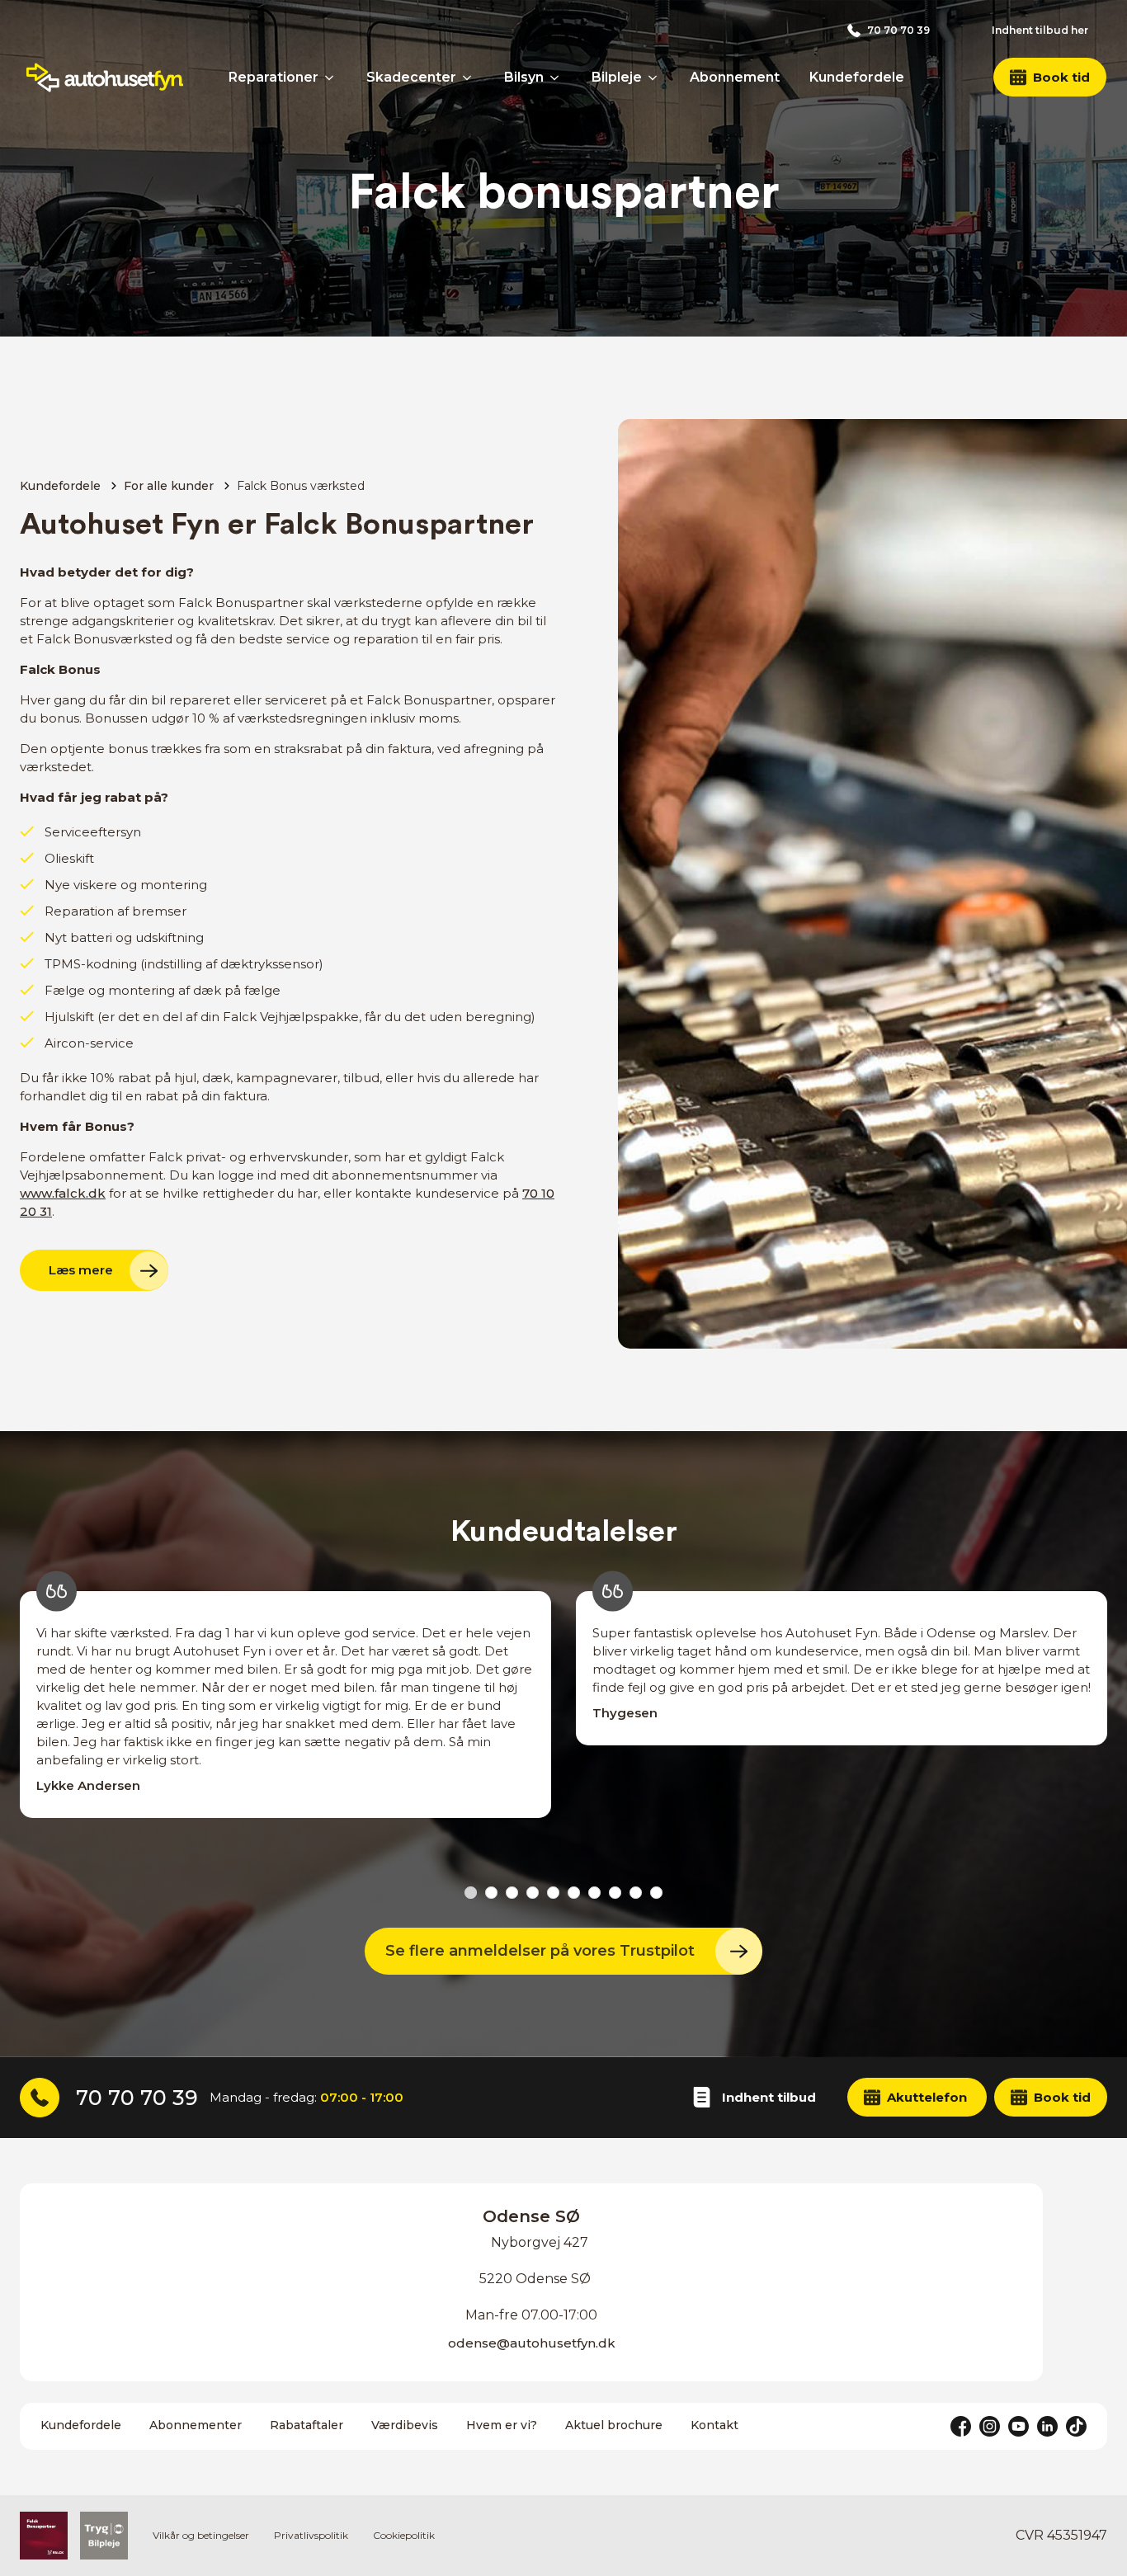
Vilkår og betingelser (201, 2535)
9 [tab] (636, 1893)
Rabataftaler (307, 2425)
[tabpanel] (285, 1723)
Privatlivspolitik (311, 2535)
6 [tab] (574, 1893)
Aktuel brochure (614, 2425)
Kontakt (714, 2425)
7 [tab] (594, 1893)
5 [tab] (553, 1893)
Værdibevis (405, 2425)
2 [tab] (491, 1893)
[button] (1050, 77)
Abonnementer (196, 2425)
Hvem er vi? (502, 2425)
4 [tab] (533, 1893)
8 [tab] (615, 1893)
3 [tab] (512, 1893)
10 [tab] (656, 1893)
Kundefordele (60, 486)
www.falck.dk (63, 1193)
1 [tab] (471, 1893)
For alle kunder (169, 486)
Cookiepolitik (404, 2535)
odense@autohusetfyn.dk (532, 2343)
